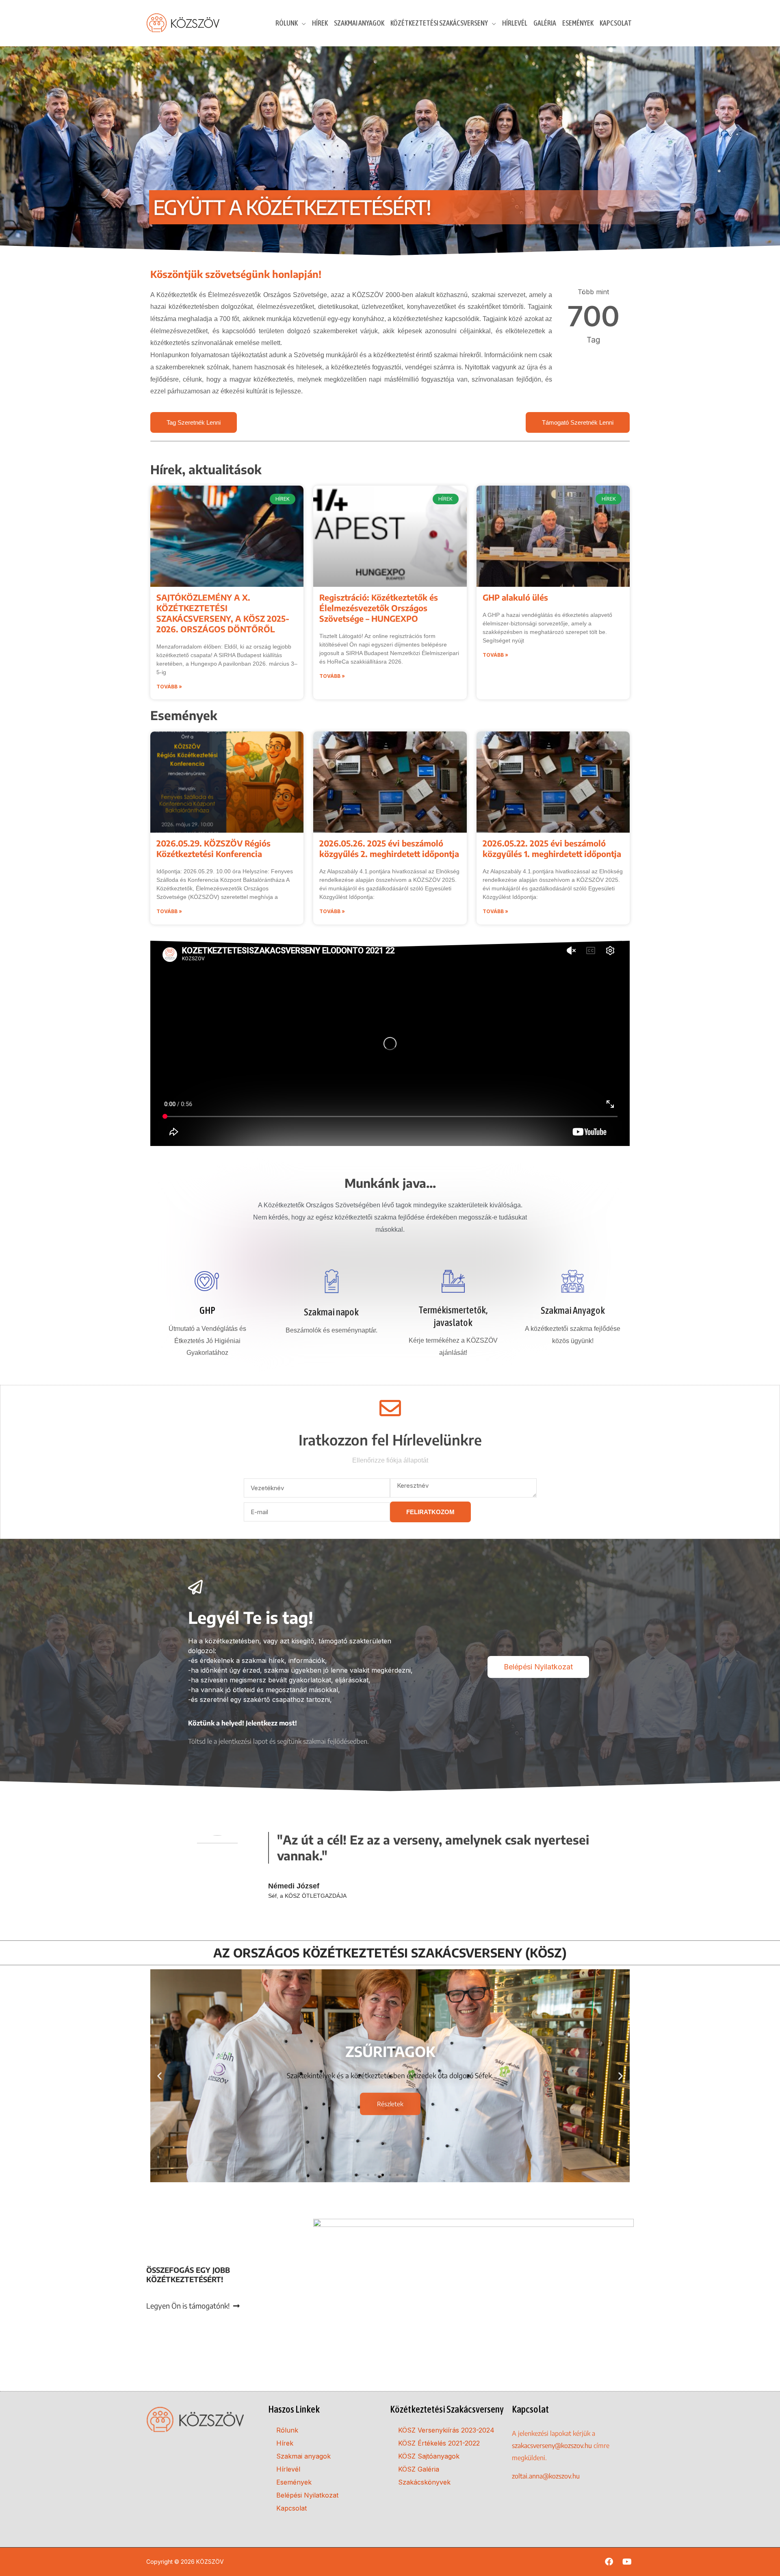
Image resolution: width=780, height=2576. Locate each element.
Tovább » (169, 687)
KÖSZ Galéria (419, 2469)
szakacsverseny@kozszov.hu (552, 2446)
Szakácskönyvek (424, 2482)
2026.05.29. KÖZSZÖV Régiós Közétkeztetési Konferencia (213, 848)
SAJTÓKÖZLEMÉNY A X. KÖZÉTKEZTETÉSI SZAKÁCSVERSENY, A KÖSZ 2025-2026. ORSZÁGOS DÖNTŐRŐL (223, 613)
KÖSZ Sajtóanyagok (429, 2456)
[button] (159, 2076)
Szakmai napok (331, 1312)
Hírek (285, 2443)
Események (294, 2482)
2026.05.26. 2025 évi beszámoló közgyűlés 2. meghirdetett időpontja (389, 848)
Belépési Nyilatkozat (307, 2495)
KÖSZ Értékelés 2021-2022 (439, 2443)
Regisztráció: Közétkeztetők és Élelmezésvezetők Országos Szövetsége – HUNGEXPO (379, 608)
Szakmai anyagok (303, 2456)
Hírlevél (288, 2469)
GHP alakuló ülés (515, 597)
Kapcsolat (291, 2508)
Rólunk (287, 2430)
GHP (207, 1310)
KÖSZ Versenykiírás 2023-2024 (446, 2430)
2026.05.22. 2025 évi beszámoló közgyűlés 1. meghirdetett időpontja (552, 848)
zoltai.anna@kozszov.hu (546, 2476)
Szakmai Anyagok (573, 1310)
